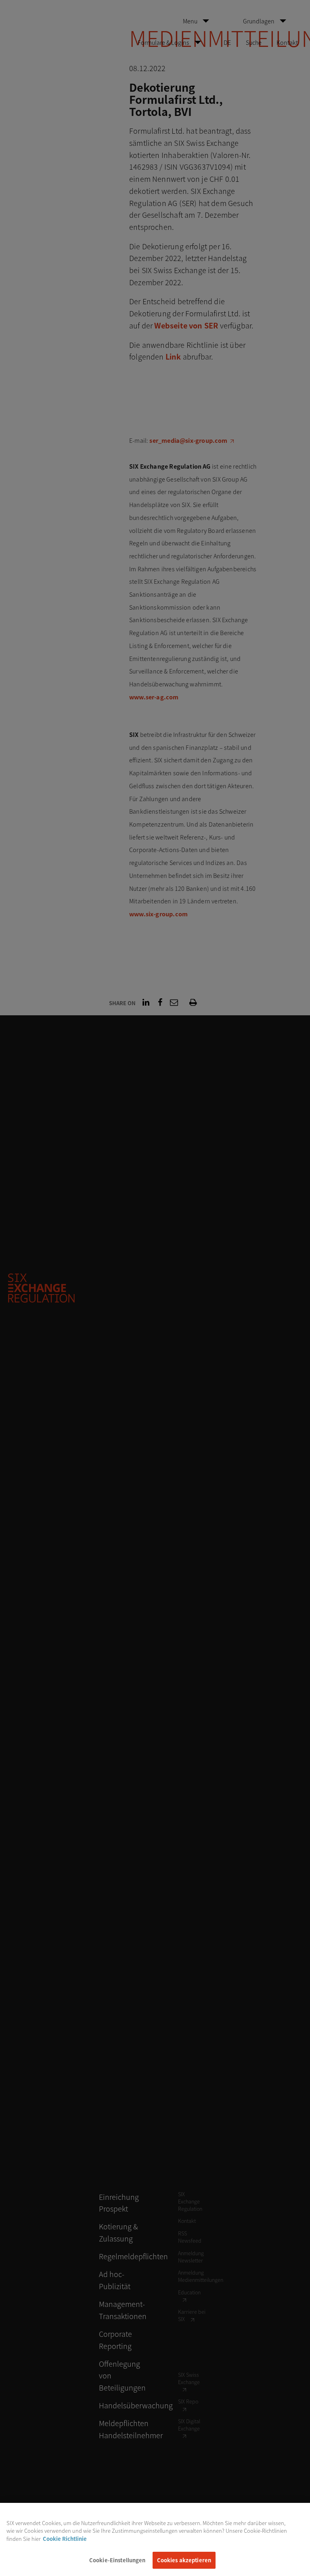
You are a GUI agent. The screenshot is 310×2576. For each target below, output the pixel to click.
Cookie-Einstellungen (117, 2560)
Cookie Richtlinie (65, 2539)
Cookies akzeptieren (184, 2560)
